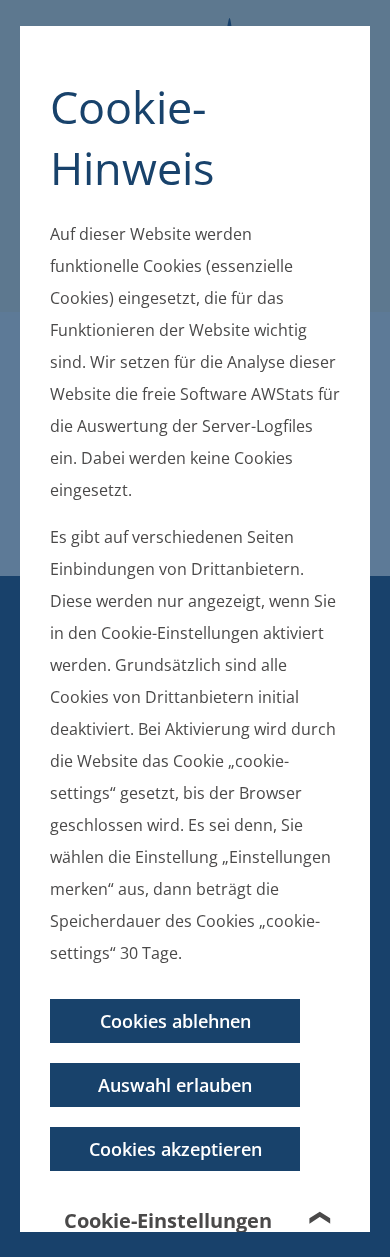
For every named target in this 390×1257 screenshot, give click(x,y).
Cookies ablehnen (175, 1020)
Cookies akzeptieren (175, 1148)
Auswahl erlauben (175, 1084)
